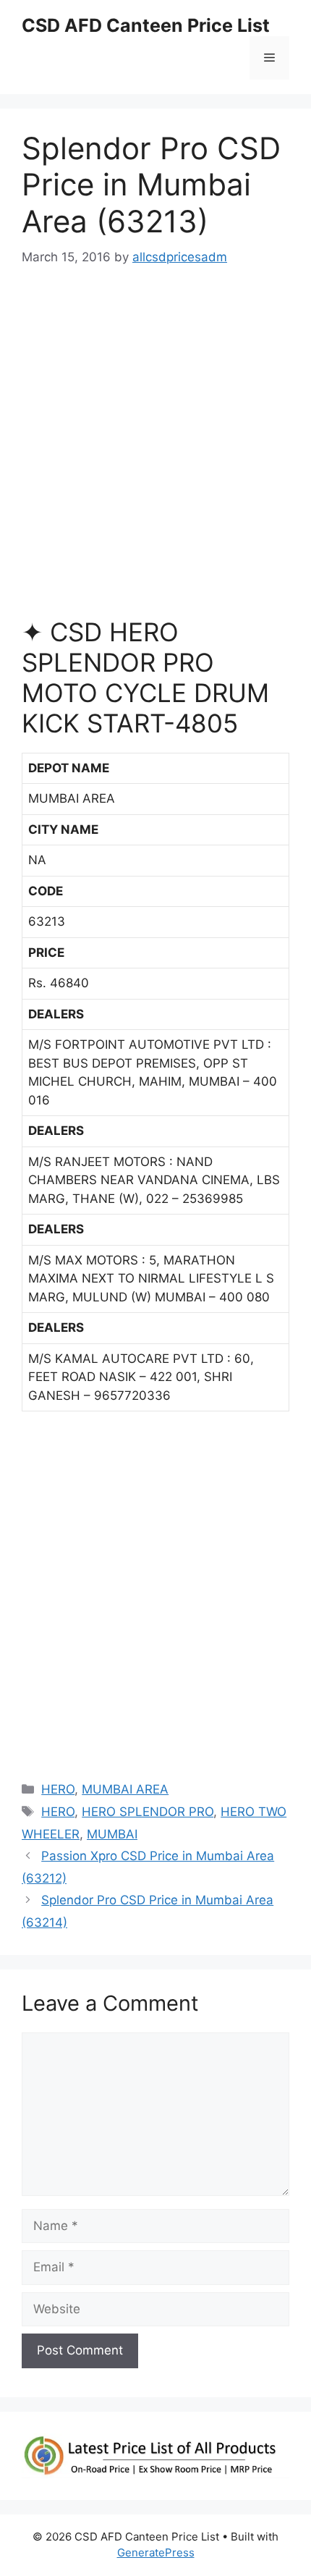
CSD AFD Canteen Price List (146, 25)
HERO (58, 1789)
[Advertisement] (155, 448)
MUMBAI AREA (125, 1789)
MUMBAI (112, 1834)
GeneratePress (156, 2552)
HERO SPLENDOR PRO (148, 1812)
